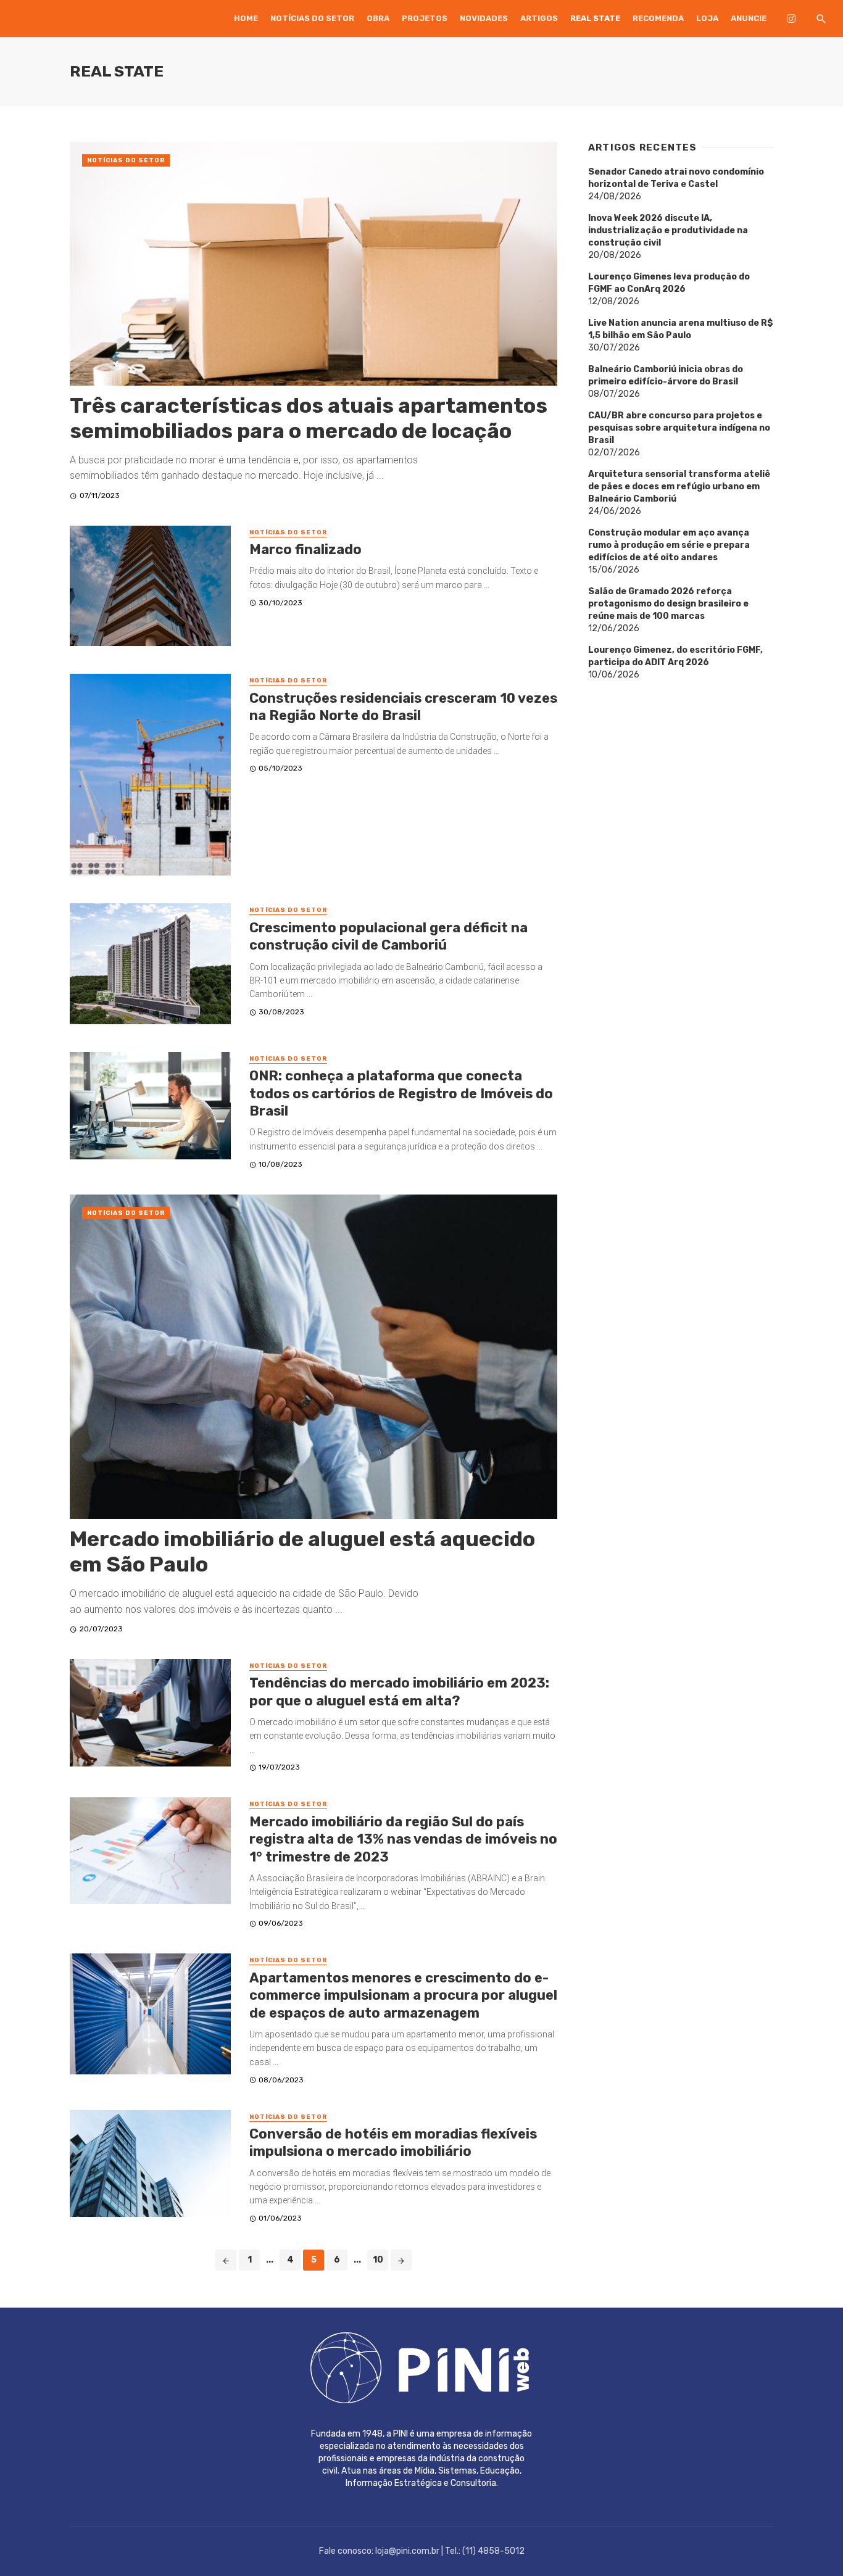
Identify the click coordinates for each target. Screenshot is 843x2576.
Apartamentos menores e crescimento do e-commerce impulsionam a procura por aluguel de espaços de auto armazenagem (403, 1995)
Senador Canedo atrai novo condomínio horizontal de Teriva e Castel (676, 178)
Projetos (425, 18)
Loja (707, 18)
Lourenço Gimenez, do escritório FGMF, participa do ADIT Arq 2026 (675, 656)
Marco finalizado (305, 549)
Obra (378, 18)
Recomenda (658, 18)
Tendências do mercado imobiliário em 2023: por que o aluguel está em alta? (399, 1692)
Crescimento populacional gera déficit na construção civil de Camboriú (388, 936)
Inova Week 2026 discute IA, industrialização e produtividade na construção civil (668, 230)
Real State (595, 18)
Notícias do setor (312, 18)
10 (378, 2260)
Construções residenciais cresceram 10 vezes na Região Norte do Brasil (403, 707)
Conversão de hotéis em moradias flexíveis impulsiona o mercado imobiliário (393, 2143)
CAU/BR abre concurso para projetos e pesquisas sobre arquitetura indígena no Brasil (679, 428)
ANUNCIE (749, 18)
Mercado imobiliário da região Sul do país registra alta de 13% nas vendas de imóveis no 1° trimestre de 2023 (403, 1839)
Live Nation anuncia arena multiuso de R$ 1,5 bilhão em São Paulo (681, 329)
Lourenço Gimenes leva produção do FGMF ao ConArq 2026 (669, 283)
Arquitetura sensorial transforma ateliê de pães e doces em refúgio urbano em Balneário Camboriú (679, 487)
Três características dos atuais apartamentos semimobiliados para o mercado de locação (309, 418)
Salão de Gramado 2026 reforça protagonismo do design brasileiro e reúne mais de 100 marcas (668, 604)
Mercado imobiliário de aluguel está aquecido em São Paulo (302, 1552)
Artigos (539, 18)
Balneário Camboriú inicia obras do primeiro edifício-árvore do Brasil (666, 375)
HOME (246, 18)
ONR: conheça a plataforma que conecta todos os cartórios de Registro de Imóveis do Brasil (401, 1093)
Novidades (484, 18)
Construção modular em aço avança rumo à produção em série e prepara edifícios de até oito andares (669, 545)
